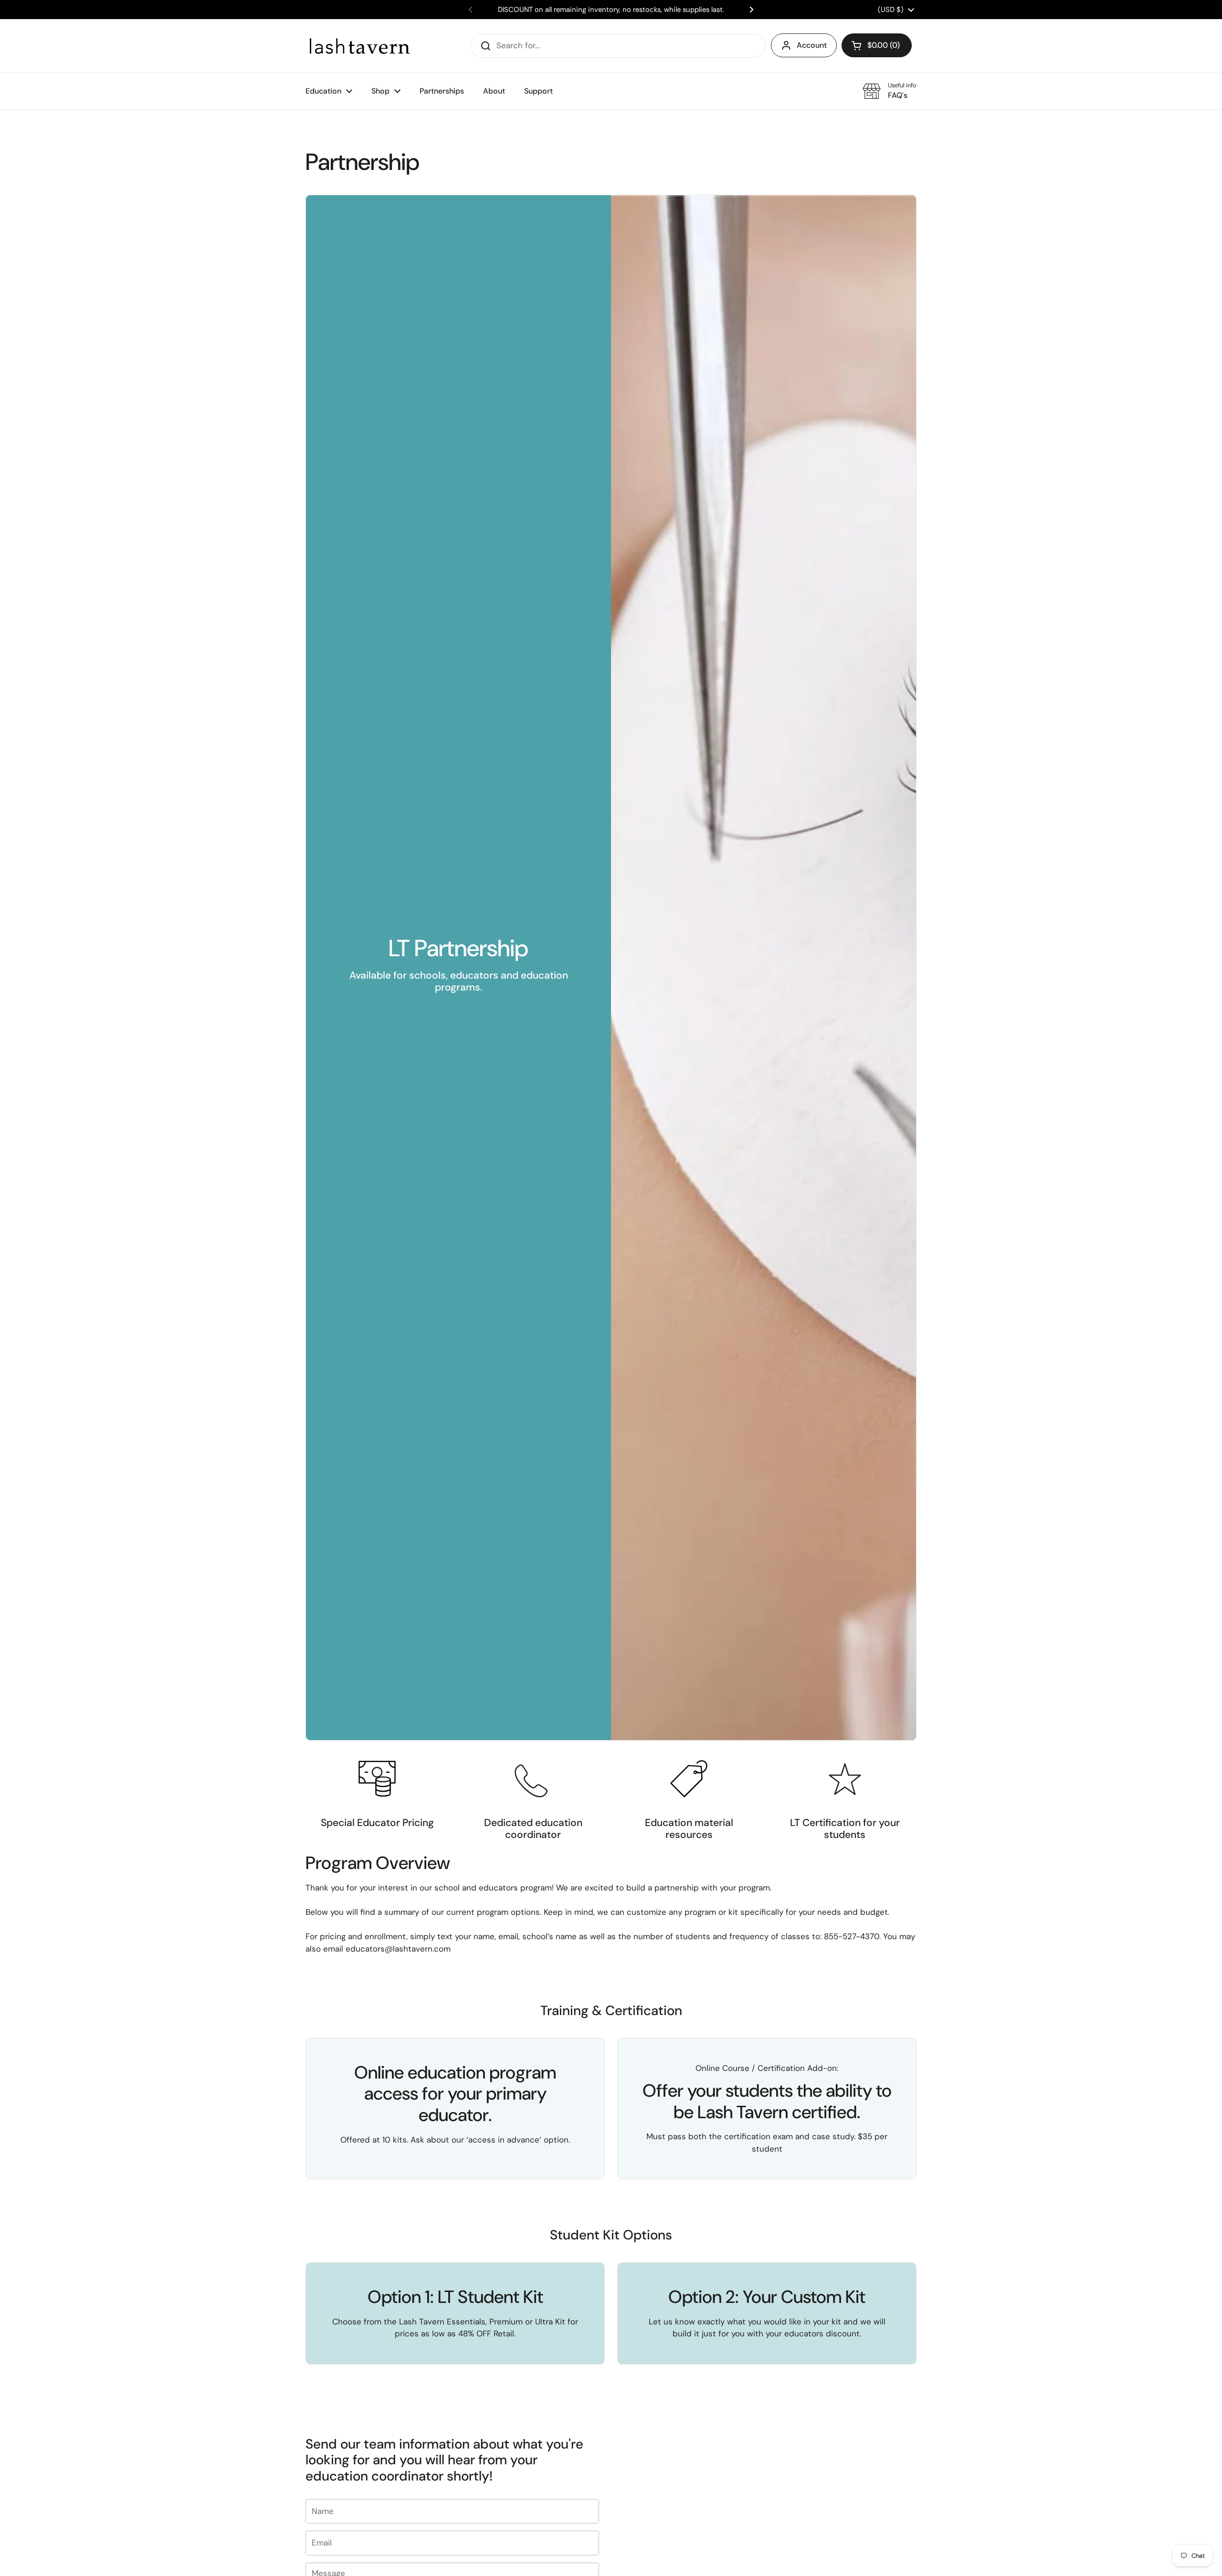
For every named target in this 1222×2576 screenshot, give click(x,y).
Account (812, 45)
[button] (877, 45)
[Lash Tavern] (359, 46)
